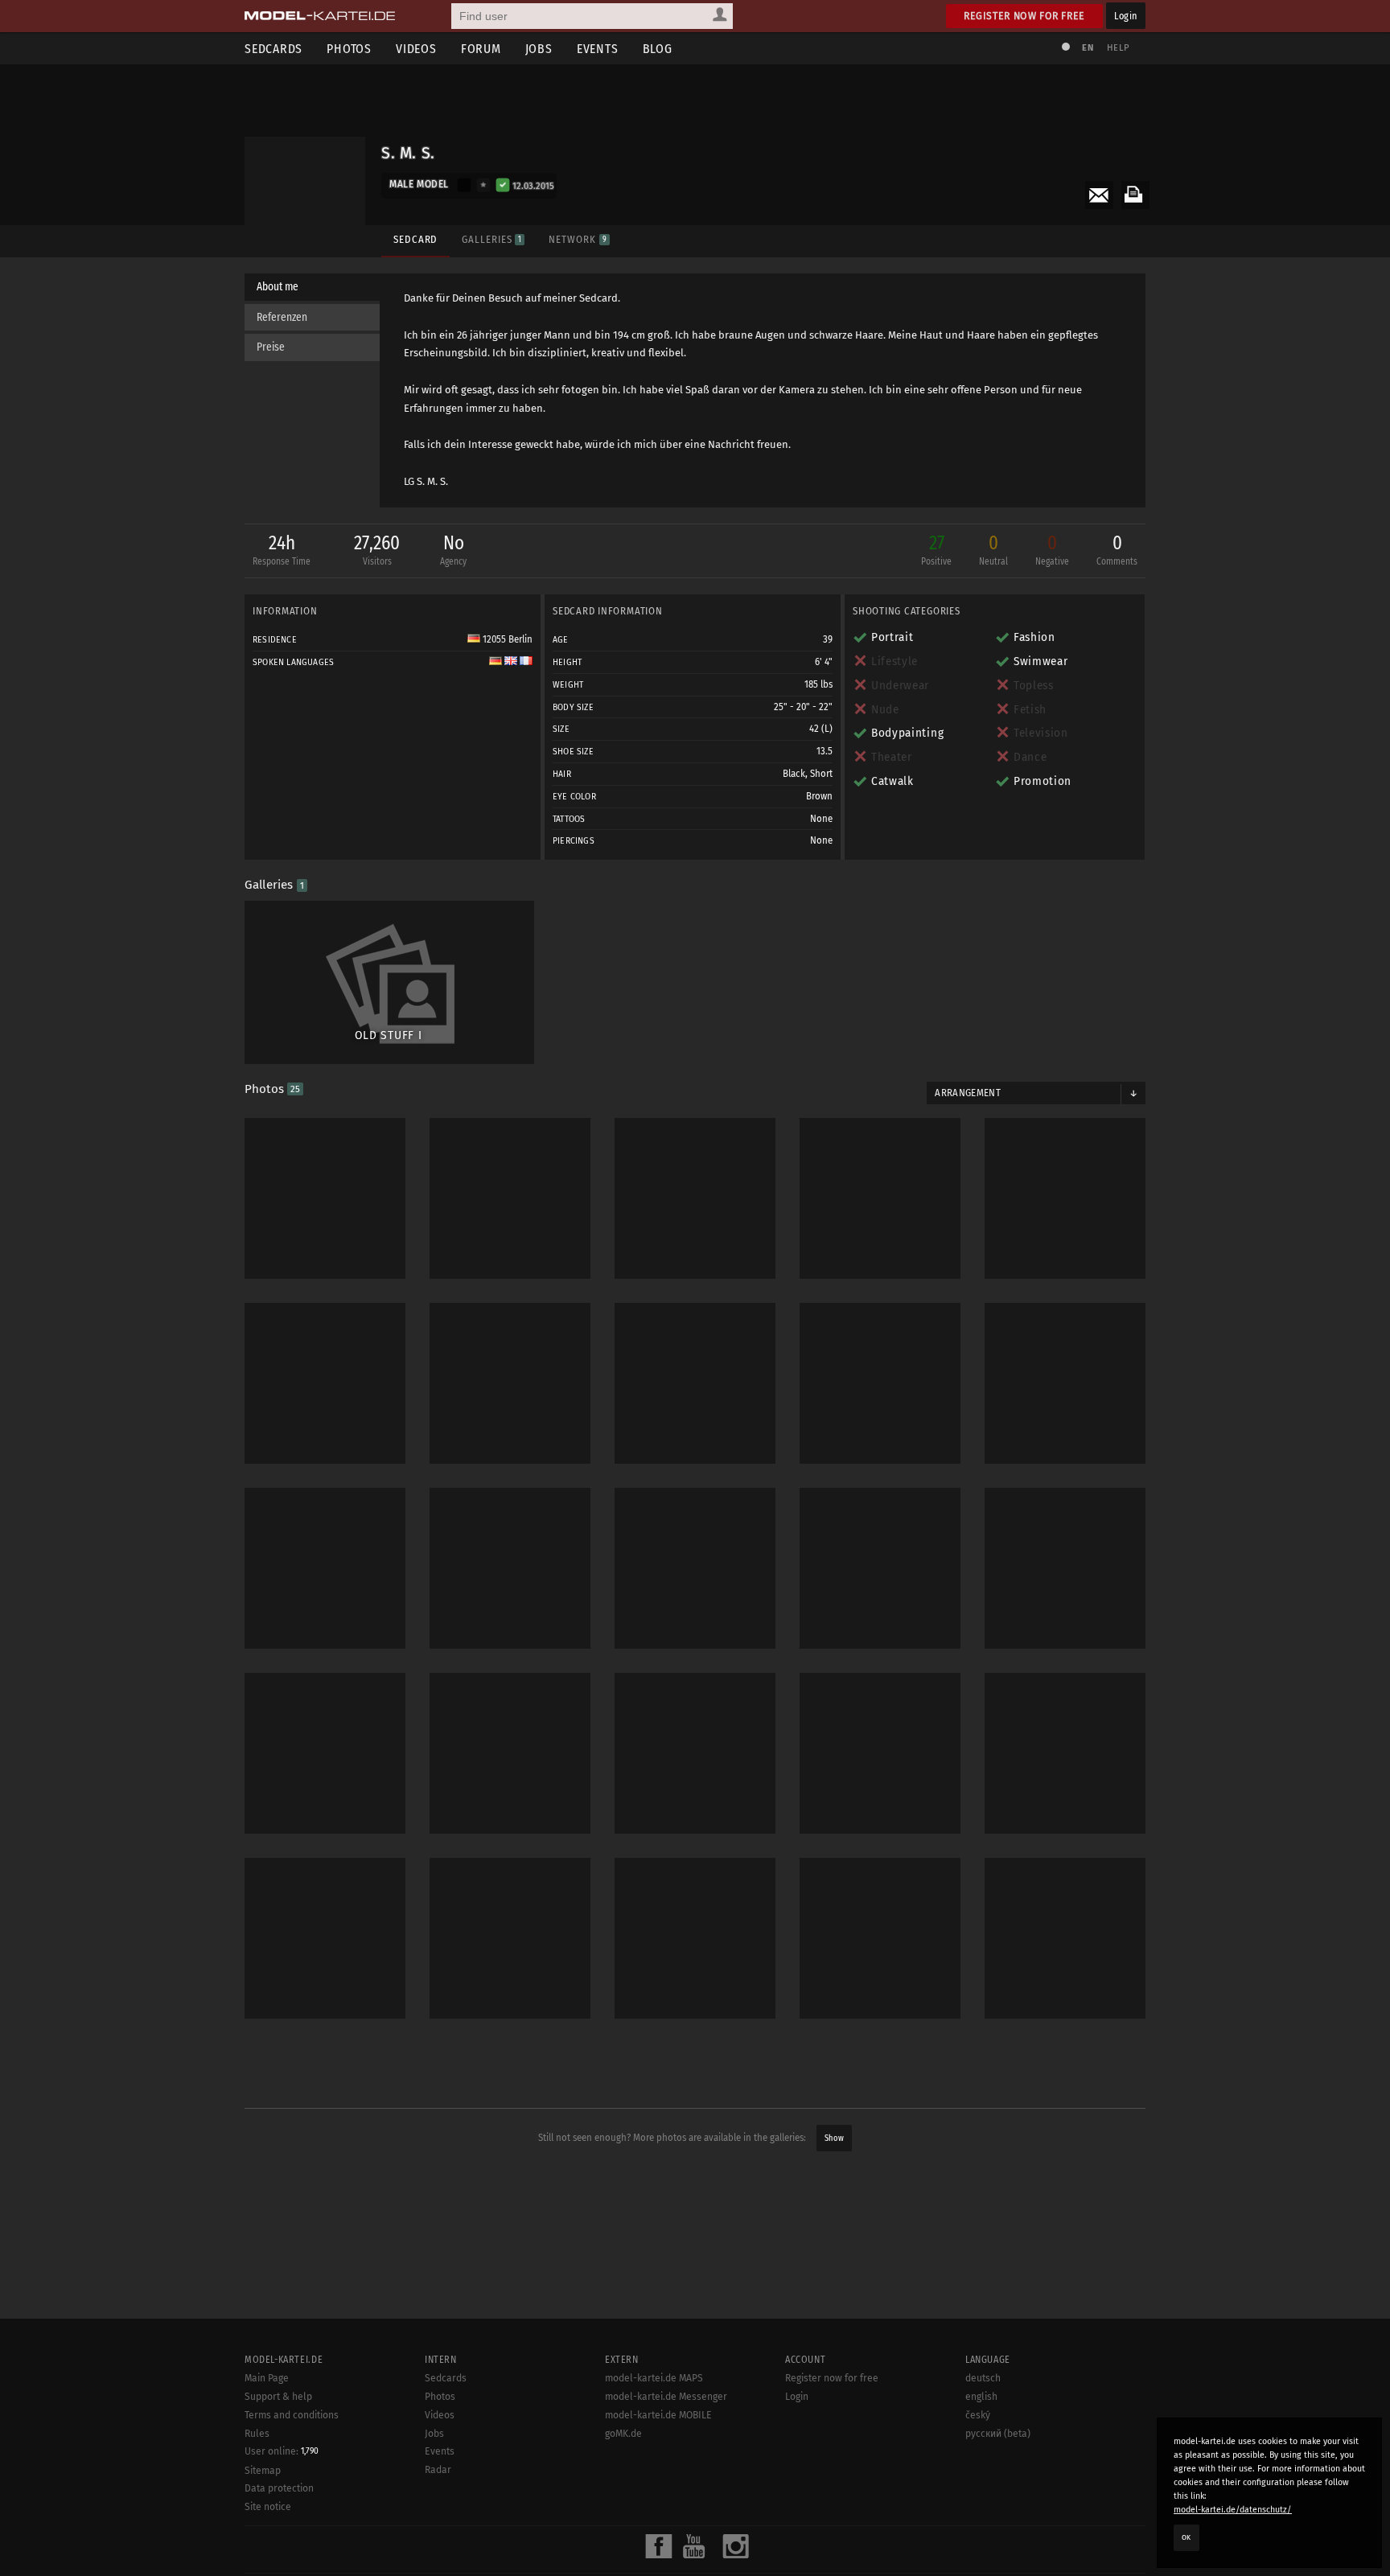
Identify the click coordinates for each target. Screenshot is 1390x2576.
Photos (349, 49)
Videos (416, 49)
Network (577, 239)
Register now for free (1024, 16)
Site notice (268, 2507)
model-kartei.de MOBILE (658, 2415)
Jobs (539, 49)
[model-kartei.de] (320, 16)
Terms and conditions (292, 2415)
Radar (438, 2470)
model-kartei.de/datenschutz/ (1233, 2510)
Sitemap (263, 2471)
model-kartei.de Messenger (666, 2397)
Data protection (279, 2488)
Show (834, 2138)
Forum (481, 49)
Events (598, 49)
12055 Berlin (506, 639)
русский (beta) (998, 2434)
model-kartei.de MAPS (654, 2378)
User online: (282, 2451)
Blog (658, 49)
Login (1126, 16)
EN (1088, 48)
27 (936, 549)
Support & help (278, 2397)
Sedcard (415, 239)
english (981, 2397)
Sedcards (273, 49)
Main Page (267, 2378)
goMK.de (623, 2434)
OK (1186, 2537)
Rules (257, 2434)
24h (282, 549)
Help (1118, 48)
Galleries (491, 239)
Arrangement (968, 1093)
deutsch (983, 2378)
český (978, 2415)
